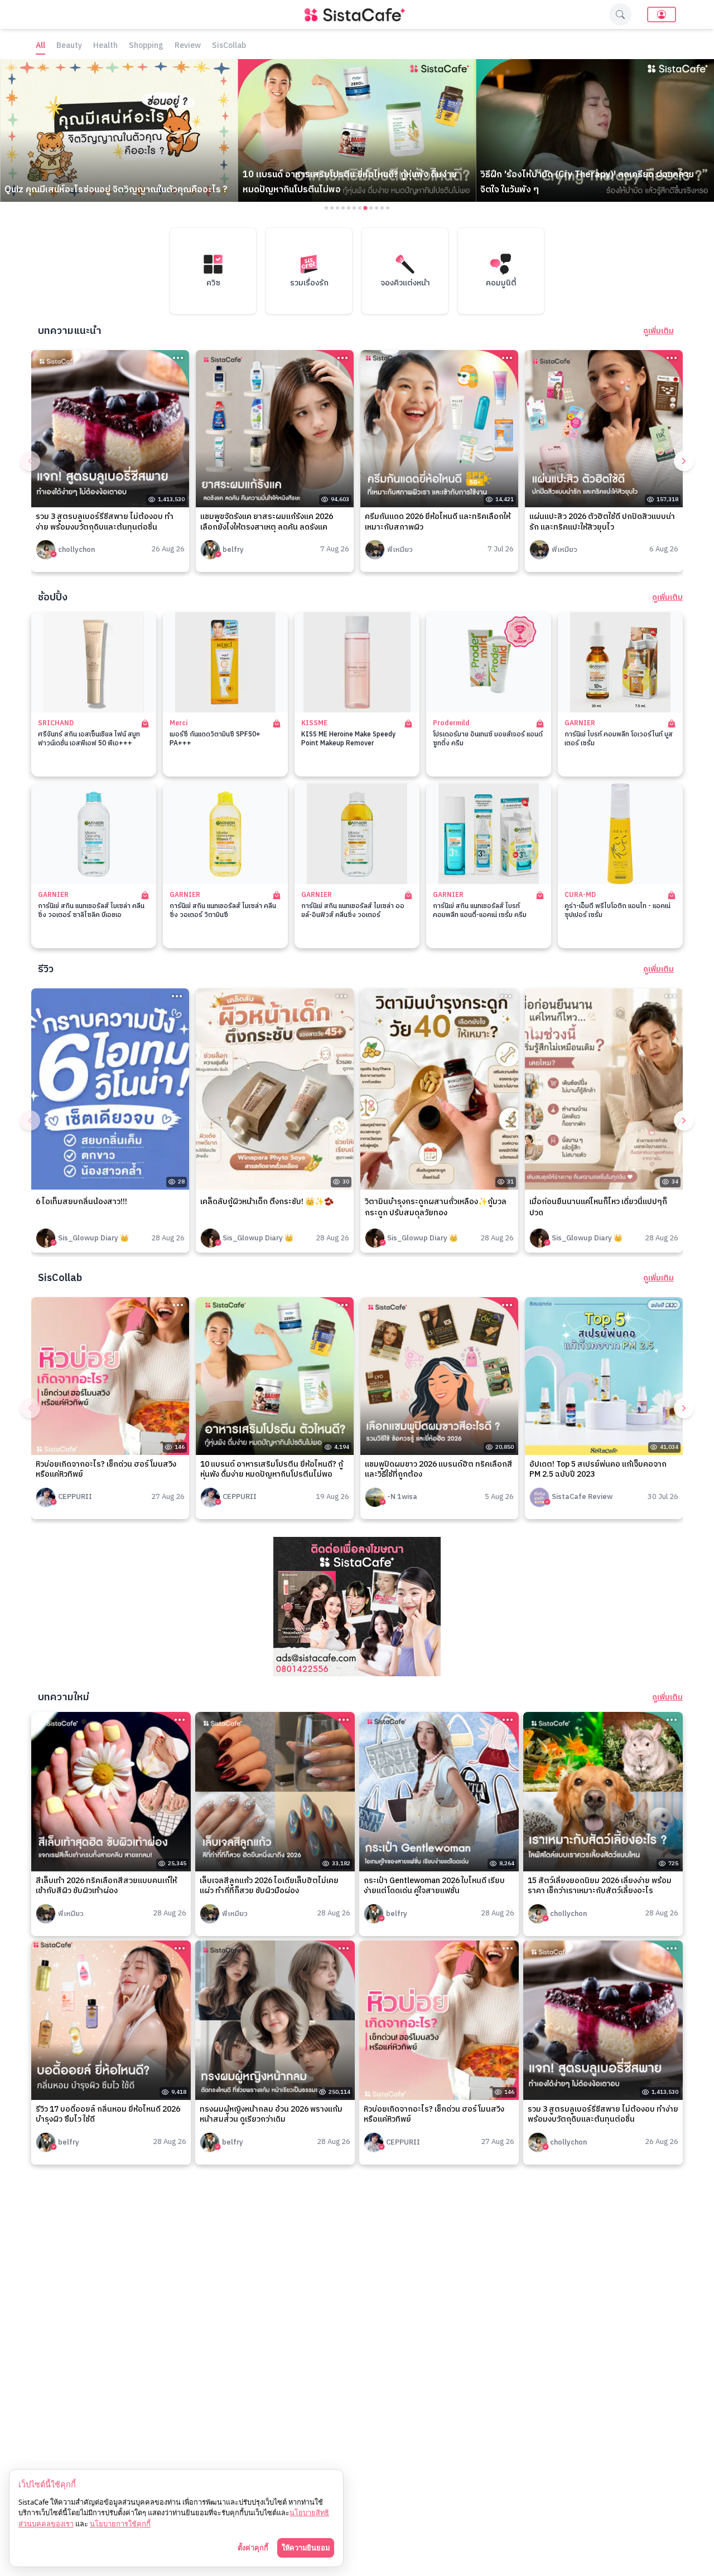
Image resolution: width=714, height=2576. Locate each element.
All (40, 46)
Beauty (69, 46)
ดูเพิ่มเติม (658, 331)
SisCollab (229, 46)
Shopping (146, 46)
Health (105, 46)
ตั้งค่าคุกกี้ (253, 2548)
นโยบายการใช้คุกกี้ (120, 2524)
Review (188, 46)
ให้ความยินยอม (306, 2548)
